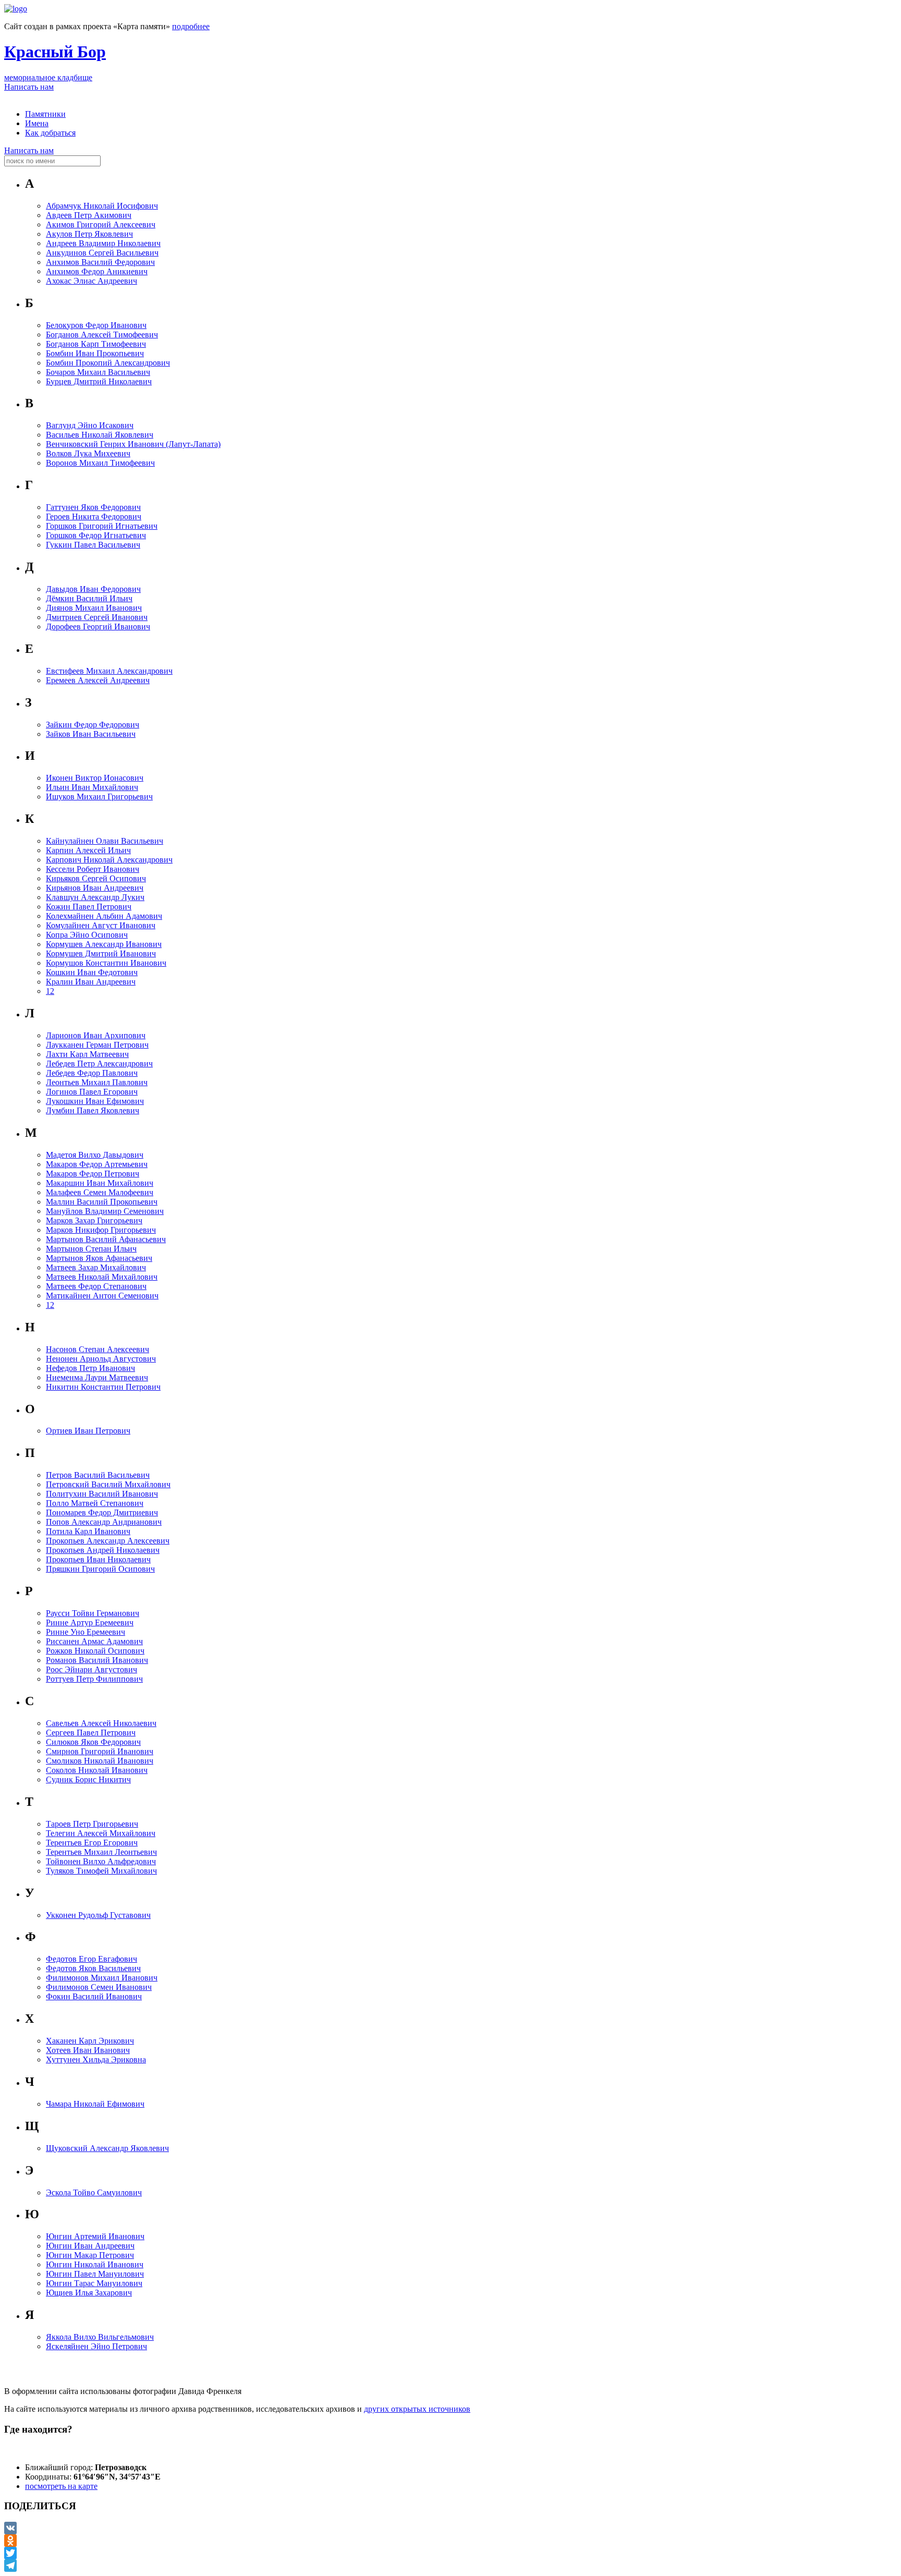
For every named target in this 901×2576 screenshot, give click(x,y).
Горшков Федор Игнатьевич (96, 535)
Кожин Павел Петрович (89, 907)
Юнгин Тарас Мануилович (94, 2283)
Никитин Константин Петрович (103, 1387)
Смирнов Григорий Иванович (100, 1751)
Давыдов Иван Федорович (93, 589)
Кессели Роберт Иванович (93, 869)
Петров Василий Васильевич (98, 1475)
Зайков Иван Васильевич (91, 734)
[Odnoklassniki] (451, 2541)
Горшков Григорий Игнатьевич (102, 526)
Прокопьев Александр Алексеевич (108, 1541)
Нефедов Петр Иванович (90, 1368)
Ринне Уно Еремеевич (86, 1632)
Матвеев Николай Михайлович (102, 1277)
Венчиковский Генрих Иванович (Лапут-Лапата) (133, 444)
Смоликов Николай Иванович (100, 1761)
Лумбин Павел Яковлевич (93, 1110)
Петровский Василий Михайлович (108, 1484)
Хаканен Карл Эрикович (90, 2041)
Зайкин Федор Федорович (93, 725)
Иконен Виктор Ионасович (95, 778)
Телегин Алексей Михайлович (101, 1833)
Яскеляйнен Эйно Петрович (96, 2346)
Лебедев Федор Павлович (92, 1073)
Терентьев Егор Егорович (92, 1843)
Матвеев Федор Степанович (96, 1286)
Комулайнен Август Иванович (101, 925)
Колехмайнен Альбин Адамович (104, 916)
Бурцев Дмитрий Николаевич (99, 381)
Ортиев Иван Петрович (88, 1431)
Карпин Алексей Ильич (88, 850)
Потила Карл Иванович (88, 1531)
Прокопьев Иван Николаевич (98, 1559)
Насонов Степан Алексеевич (98, 1349)
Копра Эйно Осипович (87, 935)
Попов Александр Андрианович (104, 1522)
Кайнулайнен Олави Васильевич (105, 841)
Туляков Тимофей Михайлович (101, 1871)
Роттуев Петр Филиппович (94, 1679)
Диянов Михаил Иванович (94, 608)
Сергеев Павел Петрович (91, 1733)
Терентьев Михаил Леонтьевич (101, 1852)
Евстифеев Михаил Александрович (109, 671)
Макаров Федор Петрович (93, 1174)
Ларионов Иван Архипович (96, 1035)
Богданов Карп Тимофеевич (96, 344)
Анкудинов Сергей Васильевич (102, 253)
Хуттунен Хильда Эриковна (96, 2059)
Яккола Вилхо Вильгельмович (100, 2337)
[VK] (451, 2528)
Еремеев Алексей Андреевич (98, 680)
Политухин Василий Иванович (102, 1494)
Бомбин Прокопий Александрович (108, 363)
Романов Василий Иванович (97, 1660)
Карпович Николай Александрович (109, 860)
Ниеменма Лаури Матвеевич (97, 1377)
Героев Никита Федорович (94, 517)
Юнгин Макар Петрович (90, 2255)
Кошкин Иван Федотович (92, 972)
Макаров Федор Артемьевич (97, 1164)
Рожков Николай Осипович (95, 1651)
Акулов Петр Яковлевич (89, 234)
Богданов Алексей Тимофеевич (102, 335)
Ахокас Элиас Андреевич (92, 281)
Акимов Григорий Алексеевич (101, 224)
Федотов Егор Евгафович (92, 1959)
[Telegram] (451, 2566)
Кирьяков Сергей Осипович (96, 878)
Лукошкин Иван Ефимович (95, 1101)
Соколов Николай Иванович (97, 1770)
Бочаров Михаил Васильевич (98, 372)
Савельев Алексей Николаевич (101, 1723)
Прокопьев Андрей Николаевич (103, 1550)
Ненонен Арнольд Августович (101, 1359)
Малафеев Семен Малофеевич (100, 1192)
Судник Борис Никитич (88, 1779)
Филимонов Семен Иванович (99, 1987)
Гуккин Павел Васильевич (93, 545)
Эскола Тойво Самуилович (94, 2192)
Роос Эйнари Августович (92, 1669)
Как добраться (50, 133)
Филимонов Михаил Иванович (102, 1978)
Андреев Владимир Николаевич (103, 243)
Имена (37, 123)
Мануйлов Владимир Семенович (105, 1211)
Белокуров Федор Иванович (96, 325)
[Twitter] (451, 2553)
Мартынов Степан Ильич (91, 1249)
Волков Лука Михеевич (88, 453)
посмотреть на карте (61, 2486)
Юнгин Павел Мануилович (95, 2274)
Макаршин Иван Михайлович (100, 1183)
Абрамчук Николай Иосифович (102, 206)
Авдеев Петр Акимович (89, 215)
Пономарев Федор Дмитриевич (102, 1512)
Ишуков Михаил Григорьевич (99, 797)
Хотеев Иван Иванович (88, 2050)
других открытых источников (417, 2409)
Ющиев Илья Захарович (89, 2293)
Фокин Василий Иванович (94, 1996)
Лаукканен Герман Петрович (97, 1045)
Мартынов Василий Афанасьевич (106, 1239)
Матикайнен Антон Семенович (102, 1296)
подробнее (191, 26)
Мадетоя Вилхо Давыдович (95, 1155)
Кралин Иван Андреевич (91, 982)
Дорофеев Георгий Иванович (98, 627)
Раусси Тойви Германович (93, 1613)
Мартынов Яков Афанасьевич (99, 1258)
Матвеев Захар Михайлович (96, 1267)
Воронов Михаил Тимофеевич (100, 463)
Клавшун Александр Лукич (95, 897)
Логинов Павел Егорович (92, 1092)
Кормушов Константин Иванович (106, 963)
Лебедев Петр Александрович (99, 1064)
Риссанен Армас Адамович (94, 1641)
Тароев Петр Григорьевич (92, 1824)
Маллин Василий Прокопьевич (102, 1202)
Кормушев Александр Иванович (104, 944)
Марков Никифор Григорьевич (101, 1230)
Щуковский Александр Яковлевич (107, 2148)
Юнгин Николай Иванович (95, 2264)
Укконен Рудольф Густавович (98, 1915)
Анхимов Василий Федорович (100, 262)
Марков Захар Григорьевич (94, 1220)
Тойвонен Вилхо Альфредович (101, 1861)
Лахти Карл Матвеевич (87, 1054)
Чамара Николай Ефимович (95, 2104)
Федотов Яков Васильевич (93, 1968)
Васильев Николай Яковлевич (100, 435)
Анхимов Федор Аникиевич (97, 271)
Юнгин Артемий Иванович (95, 2236)
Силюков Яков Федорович (93, 1742)
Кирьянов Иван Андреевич (95, 888)
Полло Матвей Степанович (95, 1503)
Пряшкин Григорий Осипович (100, 1569)
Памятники (45, 114)
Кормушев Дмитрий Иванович (101, 953)
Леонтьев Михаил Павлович (97, 1082)
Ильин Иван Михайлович (92, 787)
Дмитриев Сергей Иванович (97, 617)
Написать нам (29, 87)
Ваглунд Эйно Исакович (90, 425)
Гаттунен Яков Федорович (93, 507)
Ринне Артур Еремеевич (90, 1623)
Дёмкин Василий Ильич (89, 598)
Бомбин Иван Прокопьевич (95, 353)
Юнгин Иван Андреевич (90, 2246)
